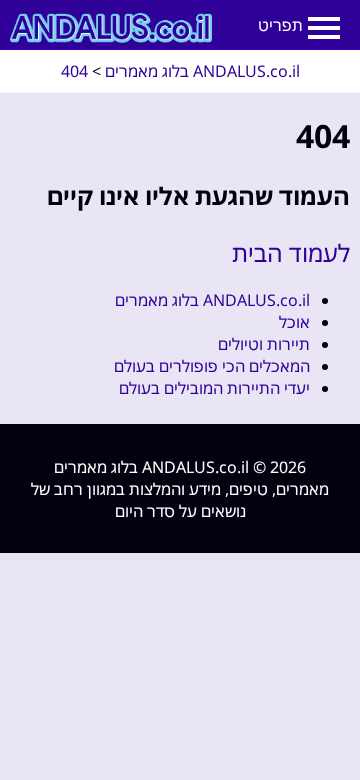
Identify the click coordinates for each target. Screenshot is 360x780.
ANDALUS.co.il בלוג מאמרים (212, 300)
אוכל (294, 322)
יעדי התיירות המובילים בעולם (214, 388)
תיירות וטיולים (264, 344)
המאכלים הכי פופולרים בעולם (212, 366)
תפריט (280, 25)
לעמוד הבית (291, 252)
